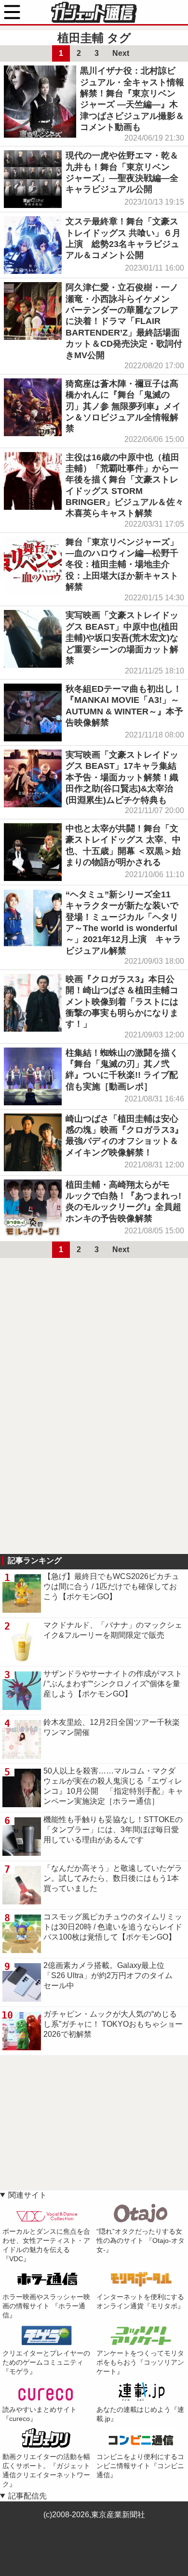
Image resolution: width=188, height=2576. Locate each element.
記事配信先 (27, 2496)
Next (121, 53)
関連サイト (27, 2195)
